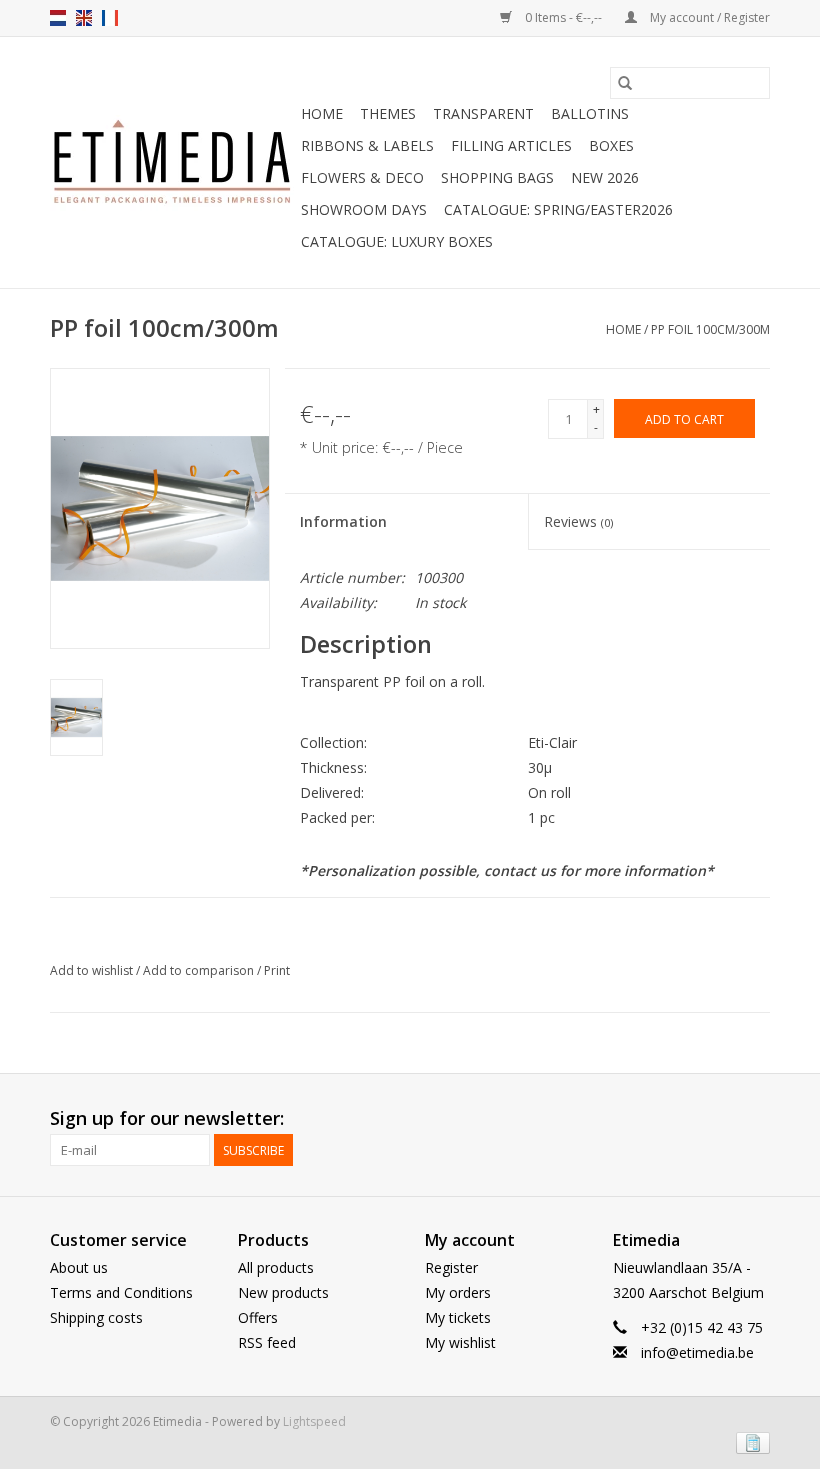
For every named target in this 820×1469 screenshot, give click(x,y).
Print (277, 970)
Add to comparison (200, 970)
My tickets (458, 1317)
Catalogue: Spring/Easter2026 (558, 209)
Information (343, 521)
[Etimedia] (172, 163)
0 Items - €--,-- (563, 17)
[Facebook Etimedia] (718, 1119)
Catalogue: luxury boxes (397, 241)
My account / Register (708, 17)
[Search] (625, 83)
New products (283, 1292)
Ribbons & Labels (367, 145)
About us (79, 1267)
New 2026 (605, 177)
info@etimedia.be (697, 1352)
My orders (458, 1292)
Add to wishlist (93, 970)
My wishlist (460, 1342)
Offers (258, 1317)
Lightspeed (314, 1421)
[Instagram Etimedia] (754, 1119)
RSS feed (267, 1342)
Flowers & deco (362, 177)
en (84, 18)
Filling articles (511, 145)
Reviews (578, 521)
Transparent (483, 113)
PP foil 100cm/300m (710, 329)
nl (58, 18)
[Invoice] (749, 1441)
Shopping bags (497, 177)
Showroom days (364, 209)
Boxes (611, 145)
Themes (388, 113)
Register (451, 1267)
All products (276, 1267)
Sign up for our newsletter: (167, 1118)
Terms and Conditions (121, 1292)
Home (322, 113)
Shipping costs (96, 1317)
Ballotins (590, 113)
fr (110, 18)
